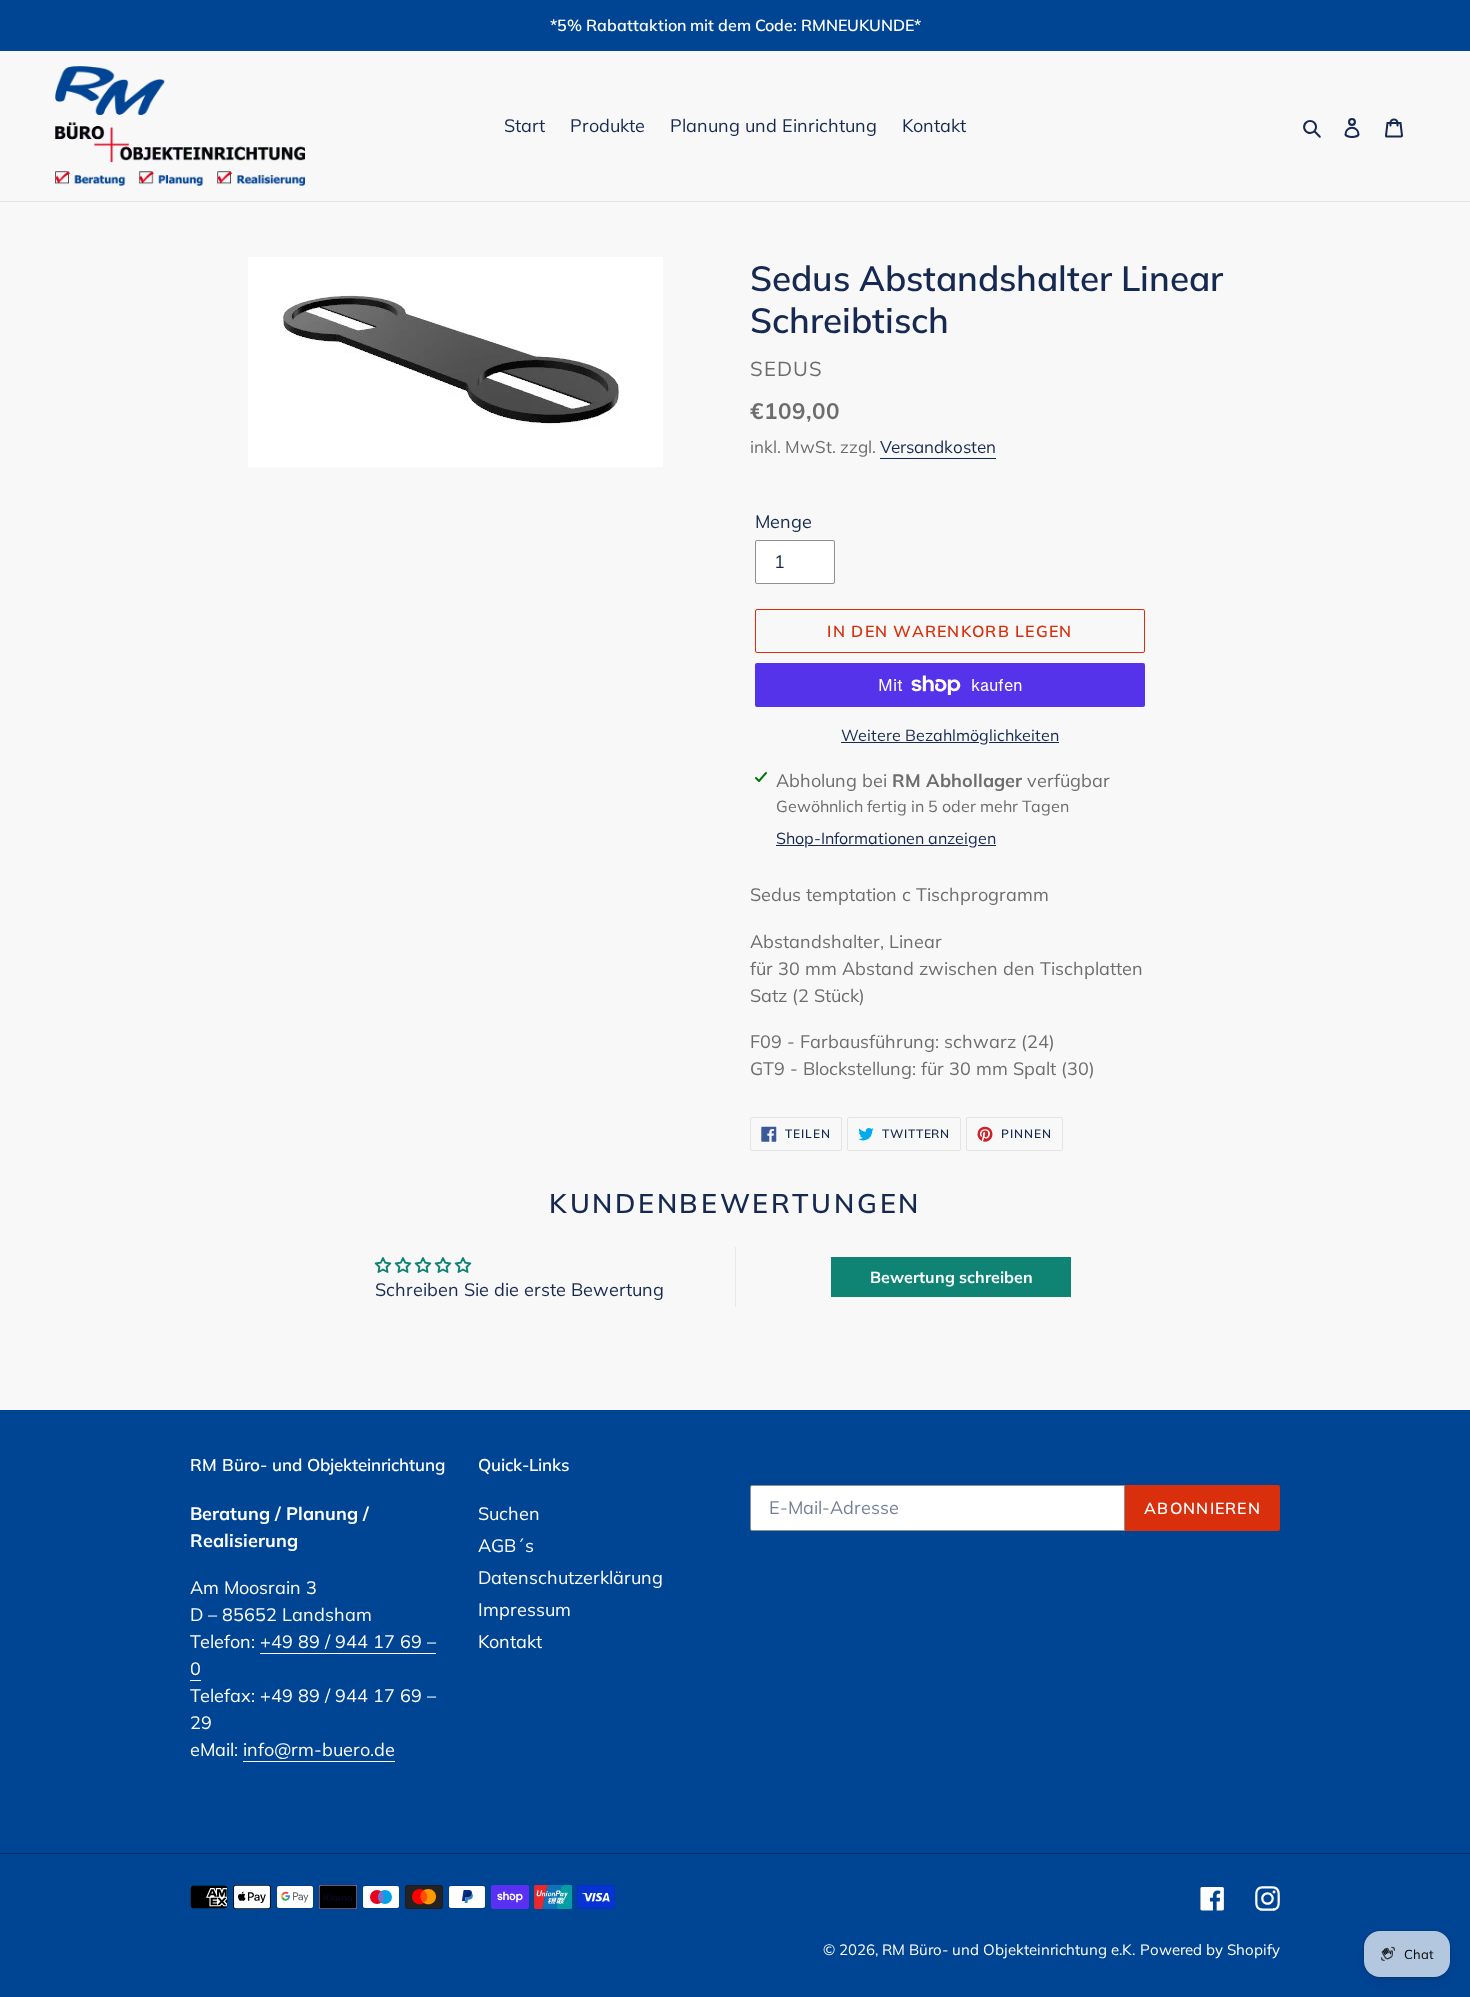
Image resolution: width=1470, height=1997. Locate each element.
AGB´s (506, 1545)
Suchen (509, 1513)
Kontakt (510, 1641)
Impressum (524, 1609)
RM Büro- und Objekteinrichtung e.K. (1008, 1949)
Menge (783, 521)
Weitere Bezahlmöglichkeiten (950, 735)
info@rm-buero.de (319, 1749)
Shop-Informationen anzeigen (886, 838)
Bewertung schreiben (951, 1277)
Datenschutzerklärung (570, 1577)
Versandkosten (938, 446)
